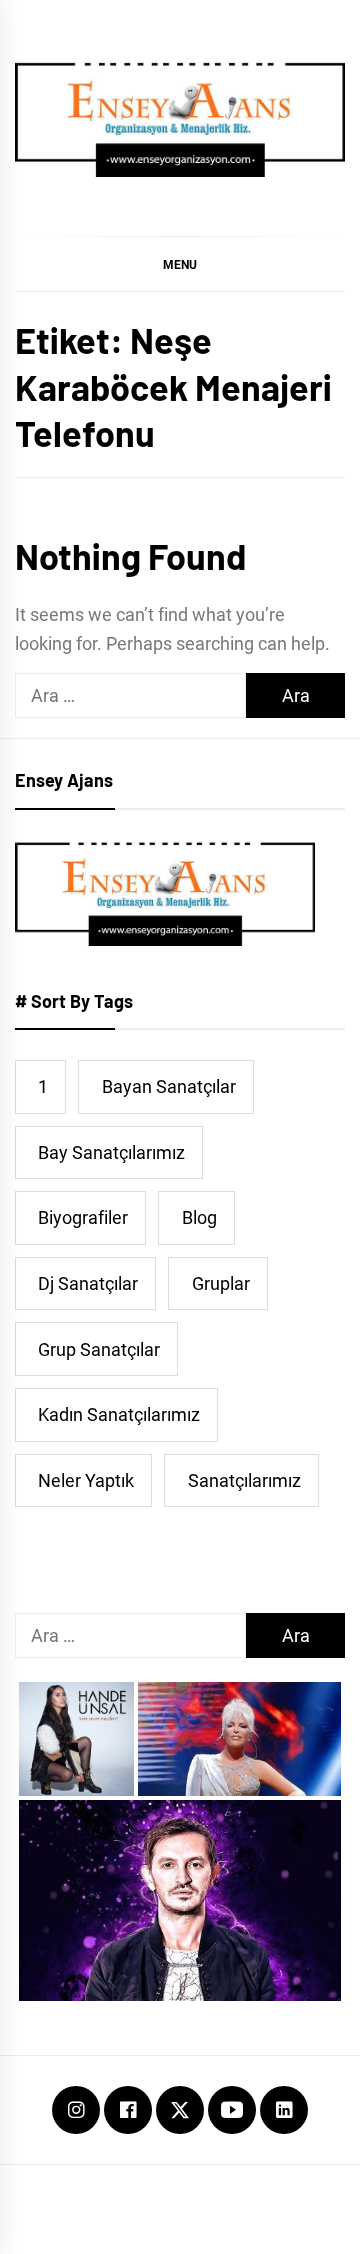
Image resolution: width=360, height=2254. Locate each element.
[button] (180, 264)
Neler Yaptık (86, 1480)
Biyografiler (83, 1217)
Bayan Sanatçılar (169, 1086)
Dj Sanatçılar (88, 1283)
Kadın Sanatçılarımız (119, 1414)
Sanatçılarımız (244, 1480)
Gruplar (221, 1283)
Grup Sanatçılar (99, 1349)
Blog (199, 1217)
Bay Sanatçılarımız (111, 1152)
